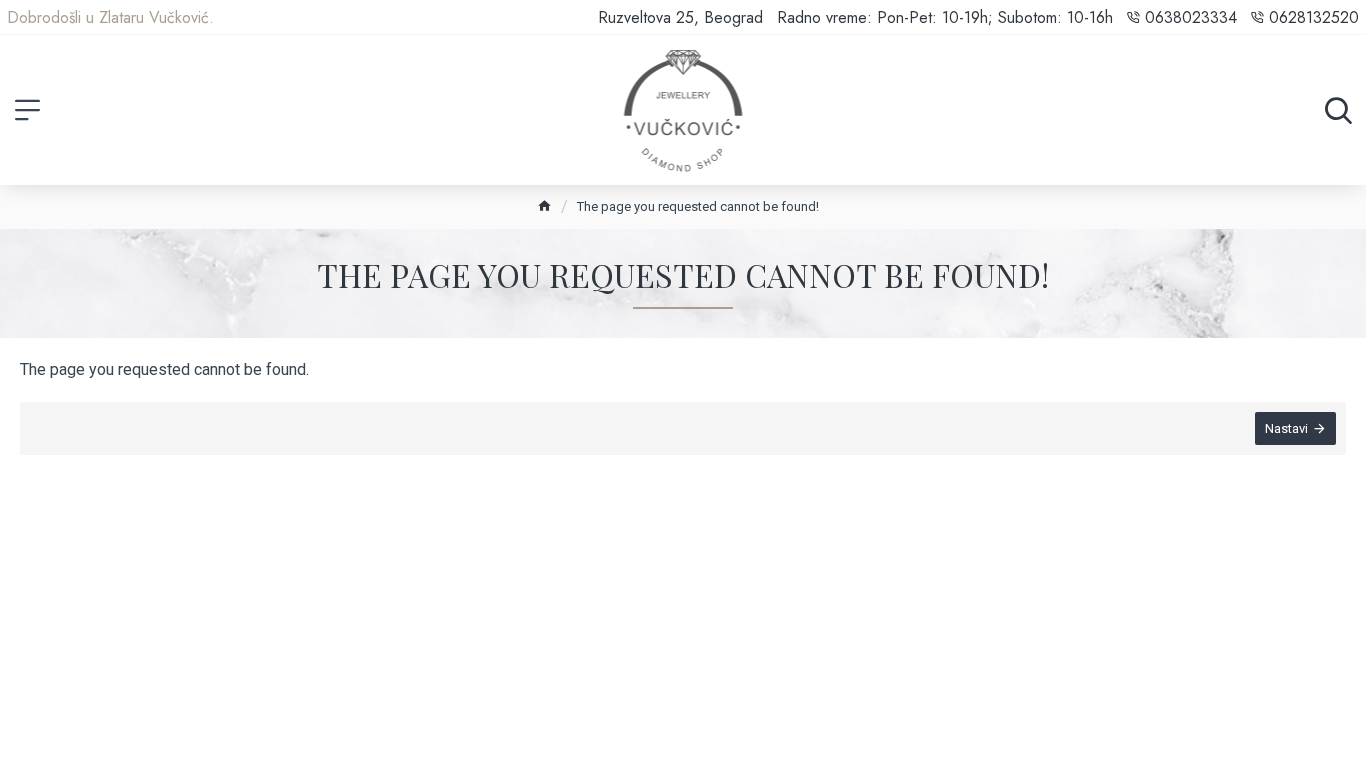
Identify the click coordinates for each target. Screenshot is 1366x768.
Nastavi (1286, 428)
